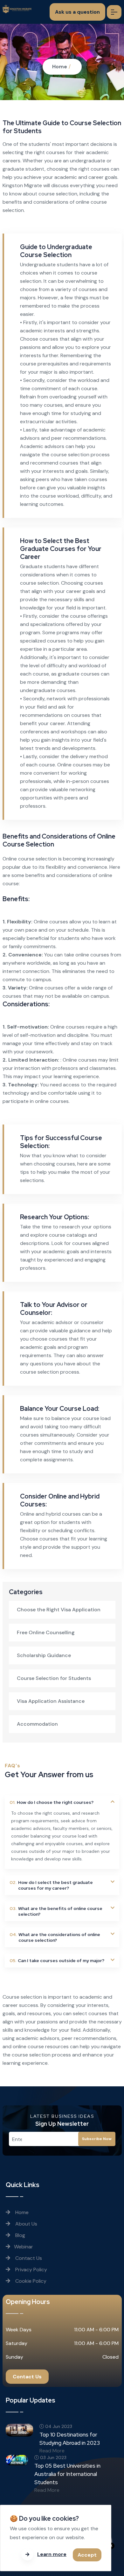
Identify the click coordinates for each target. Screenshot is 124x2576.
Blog (20, 2235)
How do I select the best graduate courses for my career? (51, 1885)
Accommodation (37, 1724)
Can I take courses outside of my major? (57, 1961)
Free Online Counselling (46, 1632)
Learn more (52, 2554)
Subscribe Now (97, 2139)
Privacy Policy (31, 2270)
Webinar (24, 2247)
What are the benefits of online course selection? (56, 1911)
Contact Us (28, 2258)
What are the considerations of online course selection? (55, 1937)
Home (60, 67)
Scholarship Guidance (44, 1655)
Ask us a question (77, 12)
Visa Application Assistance (51, 1701)
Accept (87, 2555)
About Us (26, 2224)
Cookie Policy (30, 2281)
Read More (52, 2451)
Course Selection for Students (54, 1678)
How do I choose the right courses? (52, 1802)
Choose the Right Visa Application (59, 1610)
